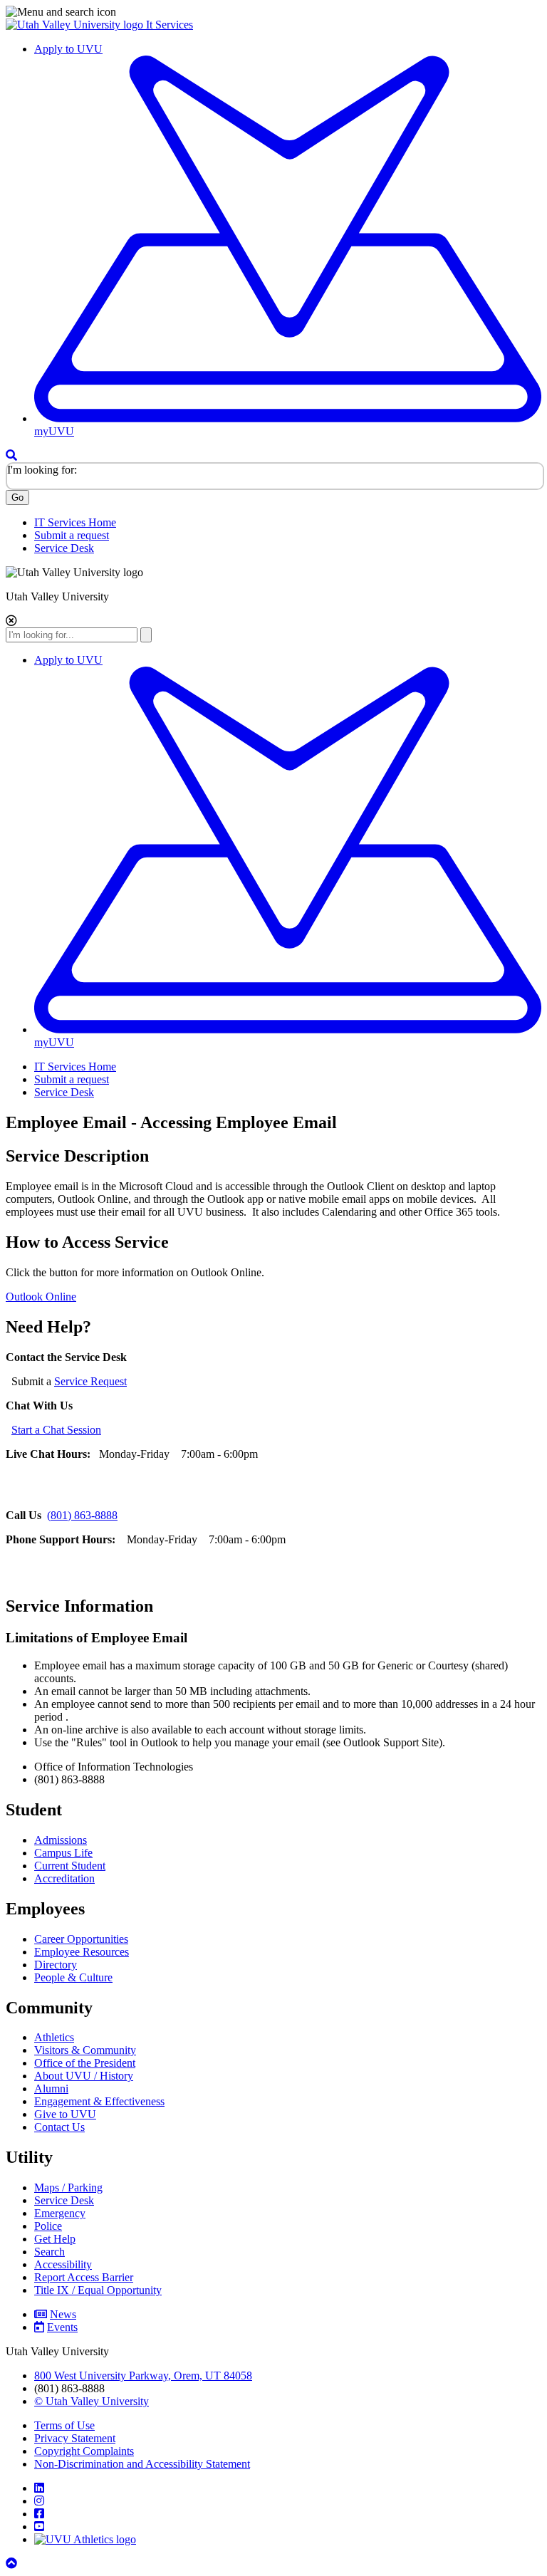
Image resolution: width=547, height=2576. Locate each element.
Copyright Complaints (84, 2451)
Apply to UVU (68, 49)
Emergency (60, 2213)
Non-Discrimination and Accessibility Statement (142, 2464)
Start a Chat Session (56, 1430)
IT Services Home (75, 522)
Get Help (55, 2239)
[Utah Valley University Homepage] (76, 25)
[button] (273, 12)
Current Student (70, 1866)
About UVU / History (84, 2076)
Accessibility (63, 2264)
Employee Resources (82, 1952)
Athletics (54, 2037)
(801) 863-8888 (82, 1515)
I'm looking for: (42, 470)
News (63, 2314)
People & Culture (73, 1977)
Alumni (51, 2089)
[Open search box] (11, 455)
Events (62, 2327)
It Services (170, 25)
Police (48, 2226)
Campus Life (63, 1853)
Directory (56, 1965)
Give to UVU (65, 2114)
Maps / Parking (68, 2187)
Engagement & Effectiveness (99, 2101)
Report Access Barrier (84, 2277)
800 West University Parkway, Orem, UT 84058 (143, 2376)
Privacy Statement (75, 2438)
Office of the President (85, 2063)
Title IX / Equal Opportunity (98, 2290)
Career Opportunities (81, 1939)
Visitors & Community (85, 2050)
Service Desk (64, 548)
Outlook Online (41, 1297)
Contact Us (59, 2127)
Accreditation (64, 1878)
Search (50, 2252)
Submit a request (72, 535)
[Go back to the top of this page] (13, 2564)
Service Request (90, 1381)
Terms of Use (64, 2425)
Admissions (61, 1840)
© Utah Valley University (92, 2401)
